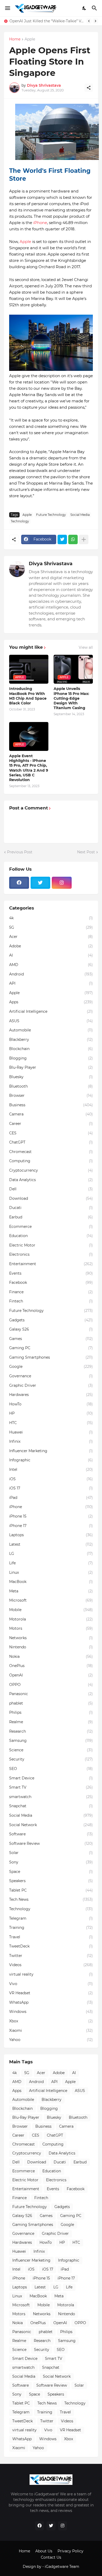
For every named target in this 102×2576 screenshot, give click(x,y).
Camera (51, 1114)
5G (51, 927)
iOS (51, 1479)
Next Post (86, 852)
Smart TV (51, 1787)
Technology (20, 521)
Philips (51, 1712)
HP (51, 1413)
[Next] (95, 21)
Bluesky (51, 1077)
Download (51, 1198)
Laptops (51, 1535)
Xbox (51, 2021)
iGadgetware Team (62, 2567)
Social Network (51, 1825)
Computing (51, 1161)
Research (51, 1731)
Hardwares (51, 1395)
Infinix (51, 1441)
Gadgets (51, 1320)
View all (86, 647)
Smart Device (51, 1778)
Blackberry (51, 1040)
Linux (51, 1572)
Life (51, 1563)
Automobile (51, 1030)
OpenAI (51, 1675)
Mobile (51, 1610)
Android (51, 974)
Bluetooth (51, 1086)
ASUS (51, 1021)
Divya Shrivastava (51, 564)
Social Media (80, 515)
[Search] (95, 8)
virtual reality (51, 1974)
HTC (51, 1423)
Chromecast (51, 1152)
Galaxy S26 (51, 1329)
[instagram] (62, 883)
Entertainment (51, 1264)
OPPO (51, 1685)
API (51, 983)
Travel (51, 1937)
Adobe (51, 946)
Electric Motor (51, 1245)
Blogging (51, 1058)
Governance (51, 1376)
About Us (44, 2551)
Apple (30, 39)
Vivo (51, 1984)
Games (51, 1339)
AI (51, 955)
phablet (51, 1703)
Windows (51, 2012)
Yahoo (51, 2040)
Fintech (51, 1301)
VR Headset (51, 1993)
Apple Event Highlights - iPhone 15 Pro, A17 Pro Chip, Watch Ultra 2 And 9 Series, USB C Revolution (29, 768)
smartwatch (51, 1797)
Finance (51, 1292)
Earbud (51, 1217)
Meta (51, 1591)
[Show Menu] (7, 8)
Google (51, 1367)
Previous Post (20, 852)
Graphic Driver (51, 1385)
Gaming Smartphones (51, 1357)
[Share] (89, 88)
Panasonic (51, 1694)
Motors (51, 1628)
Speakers (51, 1881)
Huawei (51, 1432)
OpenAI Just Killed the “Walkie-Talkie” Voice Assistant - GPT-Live (47, 21)
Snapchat (51, 1806)
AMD (51, 965)
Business (51, 1105)
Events (51, 1273)
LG (51, 1554)
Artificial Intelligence (51, 1011)
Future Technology (51, 515)
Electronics (51, 1254)
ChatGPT (51, 1142)
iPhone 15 (51, 1516)
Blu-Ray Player (51, 1067)
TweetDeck (51, 1946)
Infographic (51, 1460)
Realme (51, 1722)
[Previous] (89, 21)
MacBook (51, 1582)
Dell (51, 1189)
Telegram (51, 1918)
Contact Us (51, 2557)
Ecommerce (51, 1227)
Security (51, 1759)
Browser (51, 1095)
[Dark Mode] (84, 8)
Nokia (51, 1656)
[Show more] (84, 539)
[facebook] (19, 883)
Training (51, 1928)
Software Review (51, 1843)
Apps (51, 1002)
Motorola (51, 1619)
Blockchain (51, 1049)
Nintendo (51, 1647)
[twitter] (41, 883)
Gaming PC (51, 1348)
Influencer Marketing (51, 1451)
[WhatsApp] (73, 539)
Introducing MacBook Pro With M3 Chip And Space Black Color (28, 696)
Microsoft (51, 1600)
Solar (51, 1853)
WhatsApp (51, 2002)
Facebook (51, 1282)
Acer (51, 937)
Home (15, 39)
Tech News (51, 1899)
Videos (51, 1965)
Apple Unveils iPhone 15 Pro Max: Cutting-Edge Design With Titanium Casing (71, 698)
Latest (51, 1544)
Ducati (51, 1208)
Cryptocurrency (51, 1170)
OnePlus (51, 1666)
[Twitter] (62, 539)
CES (51, 1133)
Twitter (51, 1956)
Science (51, 1750)
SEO (51, 1769)
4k (51, 918)
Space (51, 1872)
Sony (51, 1862)
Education (51, 1236)
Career (51, 1124)
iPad (51, 1498)
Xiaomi (51, 2030)
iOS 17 (51, 1488)
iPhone (40, 223)
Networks (51, 1638)
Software (51, 1834)
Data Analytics (51, 1180)
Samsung (51, 1741)
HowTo (51, 1404)
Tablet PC (51, 1890)
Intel (51, 1469)
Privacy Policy (70, 2551)
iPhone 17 (51, 1526)
